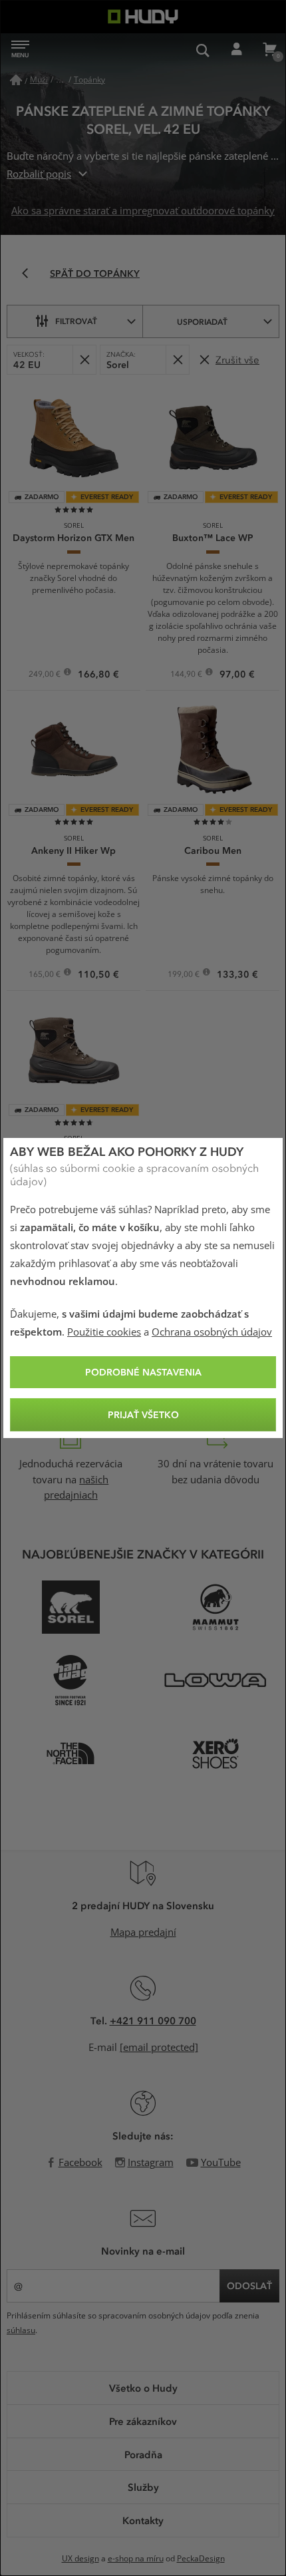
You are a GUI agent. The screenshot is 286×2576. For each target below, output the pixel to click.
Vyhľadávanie (203, 50)
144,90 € (187, 675)
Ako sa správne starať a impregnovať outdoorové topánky (143, 211)
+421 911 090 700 (153, 2020)
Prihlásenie (236, 50)
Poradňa (143, 2454)
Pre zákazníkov (143, 2421)
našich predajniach (76, 1488)
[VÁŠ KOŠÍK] (269, 50)
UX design (80, 2559)
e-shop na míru (136, 2559)
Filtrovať (76, 321)
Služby (143, 2487)
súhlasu (21, 2330)
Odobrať (84, 360)
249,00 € (46, 675)
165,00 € (46, 976)
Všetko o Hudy (143, 2388)
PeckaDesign (201, 2559)
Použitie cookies (104, 1332)
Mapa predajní (143, 1932)
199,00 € (185, 976)
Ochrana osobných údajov (212, 1332)
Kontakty (143, 2520)
